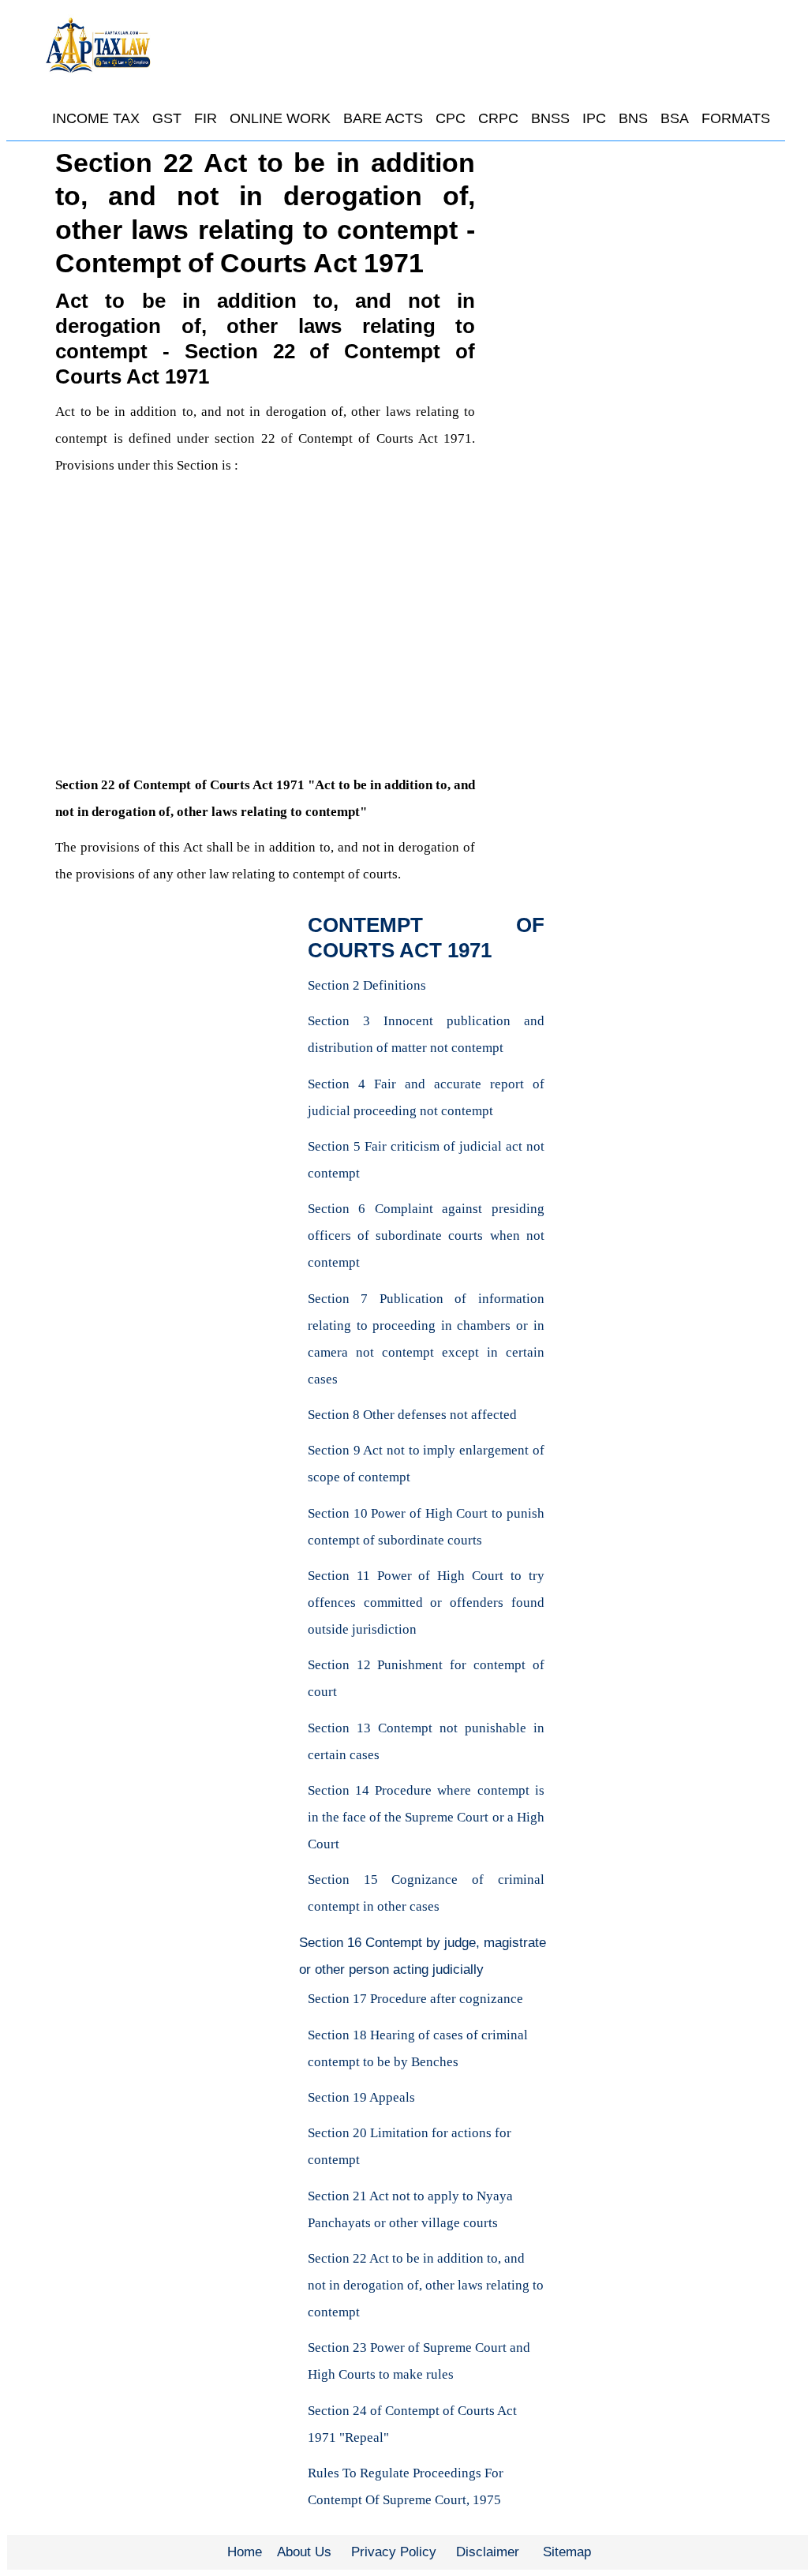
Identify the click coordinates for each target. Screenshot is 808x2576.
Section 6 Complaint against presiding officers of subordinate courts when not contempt (426, 1236)
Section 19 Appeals (361, 2097)
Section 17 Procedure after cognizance (415, 1999)
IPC (594, 118)
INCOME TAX (96, 118)
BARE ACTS (383, 118)
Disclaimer (488, 2552)
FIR (206, 118)
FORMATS (736, 118)
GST (167, 118)
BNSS (550, 118)
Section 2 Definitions (367, 985)
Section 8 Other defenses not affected (412, 1415)
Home (245, 2552)
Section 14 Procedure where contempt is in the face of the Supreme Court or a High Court (426, 1817)
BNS (633, 118)
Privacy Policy (394, 2552)
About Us (304, 2552)
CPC (451, 118)
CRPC (498, 118)
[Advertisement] (265, 652)
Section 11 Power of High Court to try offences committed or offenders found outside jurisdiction (426, 1603)
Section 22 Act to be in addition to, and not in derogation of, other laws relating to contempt (426, 2285)
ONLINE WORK (280, 118)
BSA (675, 118)
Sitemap (567, 2552)
